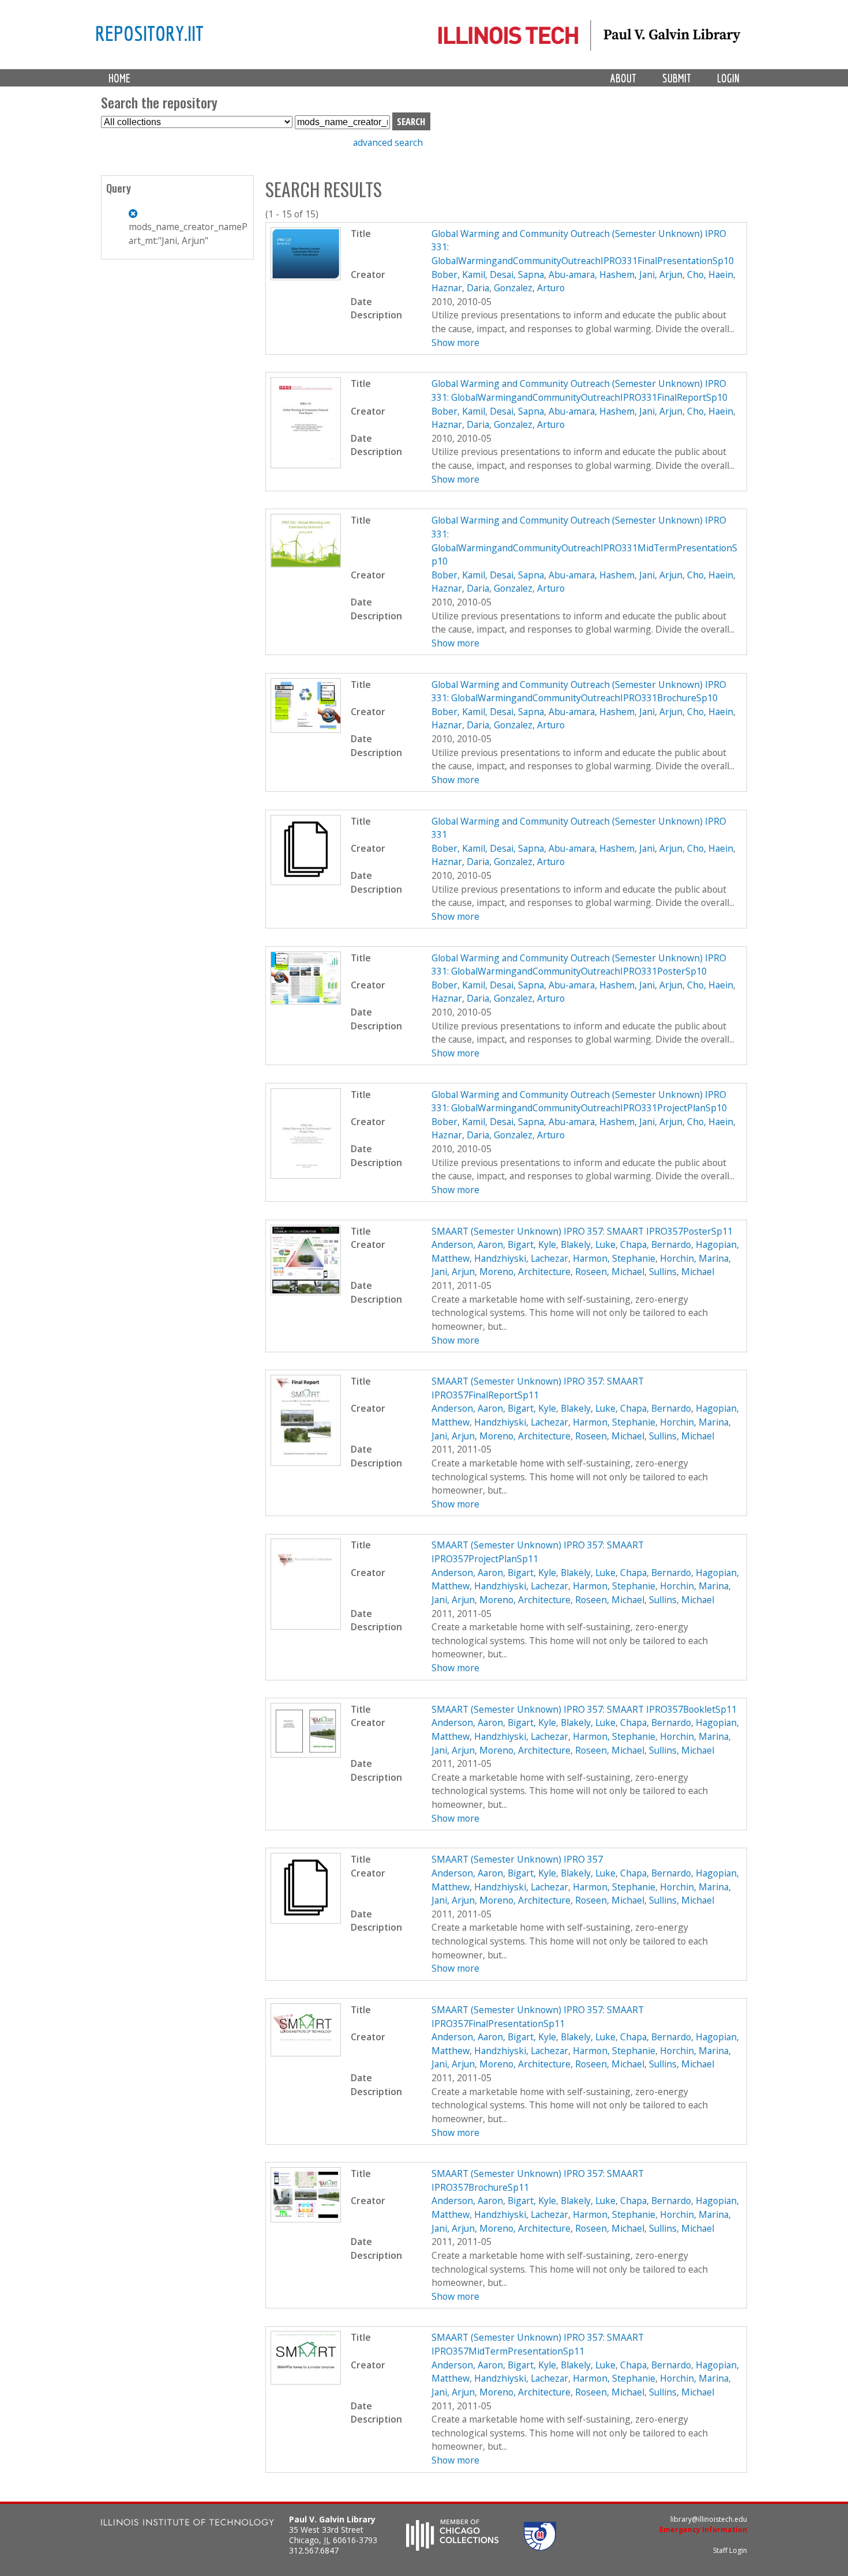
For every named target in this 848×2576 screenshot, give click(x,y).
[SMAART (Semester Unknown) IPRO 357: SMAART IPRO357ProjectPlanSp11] (306, 1626)
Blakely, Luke (588, 1244)
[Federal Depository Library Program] (540, 2547)
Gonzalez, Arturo (529, 288)
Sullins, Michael (682, 1272)
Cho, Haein (710, 274)
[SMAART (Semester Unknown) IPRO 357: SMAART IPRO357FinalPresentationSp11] (306, 2053)
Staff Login (730, 2550)
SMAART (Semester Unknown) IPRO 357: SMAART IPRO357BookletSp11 (584, 1709)
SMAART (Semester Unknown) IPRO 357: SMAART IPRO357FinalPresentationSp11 (538, 2017)
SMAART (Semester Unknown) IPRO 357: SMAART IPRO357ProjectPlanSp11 (538, 1552)
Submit (677, 78)
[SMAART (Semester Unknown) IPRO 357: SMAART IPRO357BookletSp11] (306, 1754)
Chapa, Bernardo (656, 1244)
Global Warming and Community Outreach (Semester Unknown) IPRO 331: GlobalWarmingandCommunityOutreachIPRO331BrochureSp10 (579, 691)
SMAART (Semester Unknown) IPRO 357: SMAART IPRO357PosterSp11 (582, 1231)
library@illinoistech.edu (709, 2519)
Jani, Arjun (661, 274)
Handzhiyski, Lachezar (521, 1258)
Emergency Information (703, 2530)
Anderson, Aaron (467, 1244)
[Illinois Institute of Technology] (187, 2524)
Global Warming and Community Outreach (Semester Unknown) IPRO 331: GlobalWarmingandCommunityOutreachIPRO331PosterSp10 (579, 965)
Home (119, 78)
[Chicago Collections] (452, 2547)
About (623, 78)
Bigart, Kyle (532, 1244)
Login (728, 78)
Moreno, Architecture (525, 1272)
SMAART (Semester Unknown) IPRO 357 (517, 1859)
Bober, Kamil (458, 274)
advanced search (388, 142)
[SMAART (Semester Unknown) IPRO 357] (306, 1920)
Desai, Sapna (517, 274)
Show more (455, 343)
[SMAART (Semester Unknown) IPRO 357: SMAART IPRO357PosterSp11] (306, 1292)
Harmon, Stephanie (614, 1258)
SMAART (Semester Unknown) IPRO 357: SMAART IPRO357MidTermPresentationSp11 (538, 2344)
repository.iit (149, 33)
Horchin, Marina (694, 1258)
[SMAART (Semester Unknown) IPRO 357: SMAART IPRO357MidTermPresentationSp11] (306, 2381)
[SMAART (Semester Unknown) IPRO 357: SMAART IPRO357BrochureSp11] (306, 2219)
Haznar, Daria (460, 288)
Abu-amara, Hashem (592, 274)
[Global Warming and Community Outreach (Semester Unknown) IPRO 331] (306, 882)
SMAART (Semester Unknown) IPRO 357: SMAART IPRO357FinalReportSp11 (538, 1388)
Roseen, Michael (610, 1272)
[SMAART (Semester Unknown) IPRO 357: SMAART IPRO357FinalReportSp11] (306, 1462)
